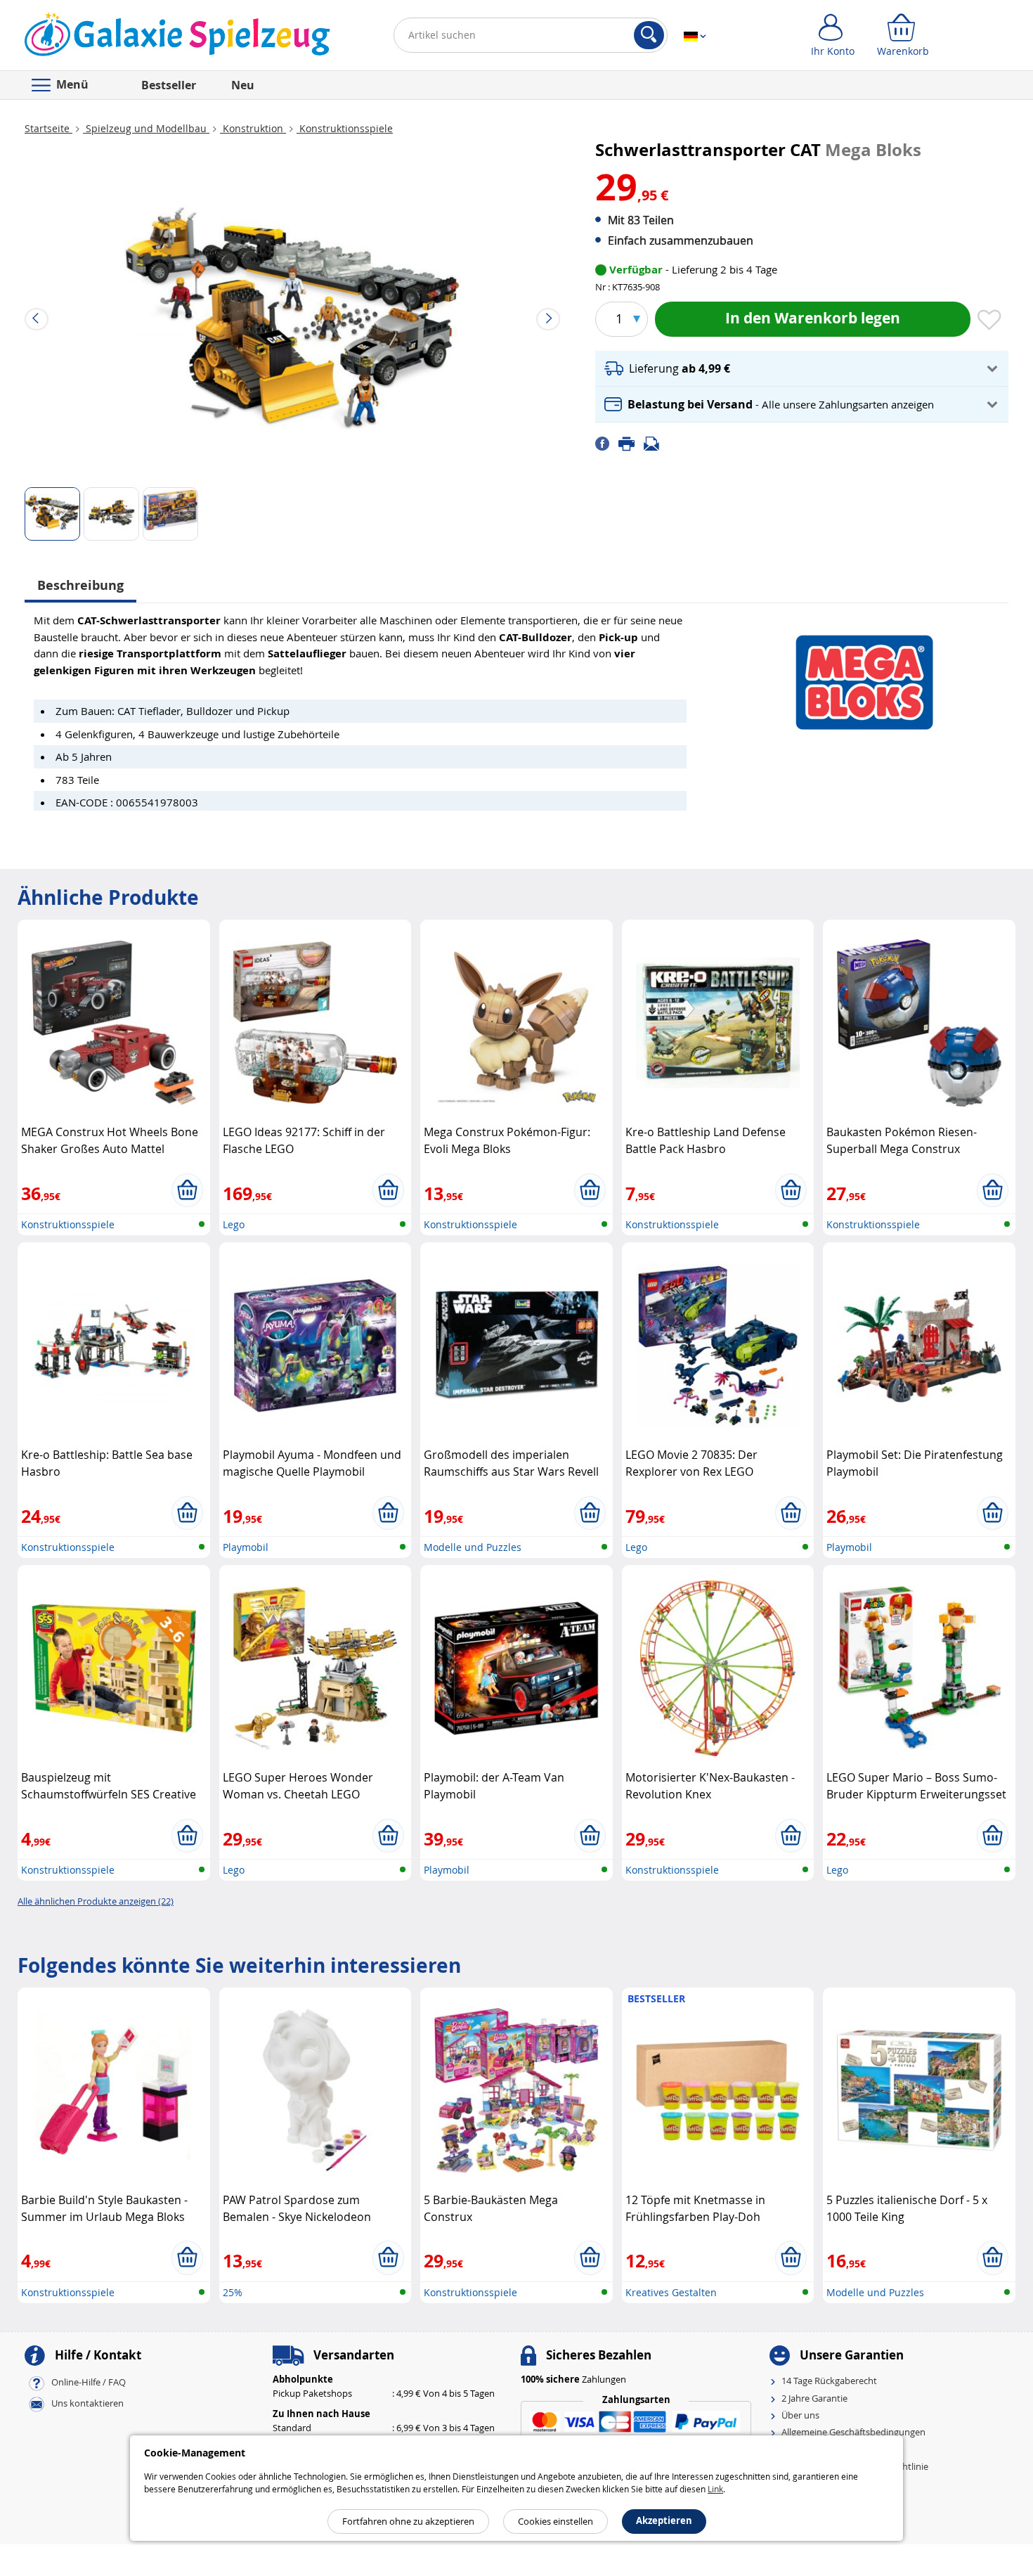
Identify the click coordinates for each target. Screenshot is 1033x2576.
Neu (243, 85)
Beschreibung (80, 585)
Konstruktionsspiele (345, 128)
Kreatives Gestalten (671, 2292)
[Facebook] (607, 443)
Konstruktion (253, 128)
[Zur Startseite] (177, 38)
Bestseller (169, 85)
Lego (234, 1224)
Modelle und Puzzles (473, 1547)
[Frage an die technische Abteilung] (656, 443)
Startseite (48, 128)
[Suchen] (649, 35)
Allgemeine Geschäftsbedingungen (853, 2432)
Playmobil (246, 1547)
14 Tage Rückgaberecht (829, 2381)
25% (233, 2292)
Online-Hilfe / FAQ (89, 2383)
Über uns (800, 2415)
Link (715, 2489)
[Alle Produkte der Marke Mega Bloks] (864, 675)
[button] (802, 369)
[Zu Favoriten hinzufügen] (989, 321)
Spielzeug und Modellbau (146, 128)
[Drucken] (631, 443)
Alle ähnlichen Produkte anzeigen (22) (96, 1901)
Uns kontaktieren (87, 2404)
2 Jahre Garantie (814, 2398)
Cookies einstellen (556, 2521)
